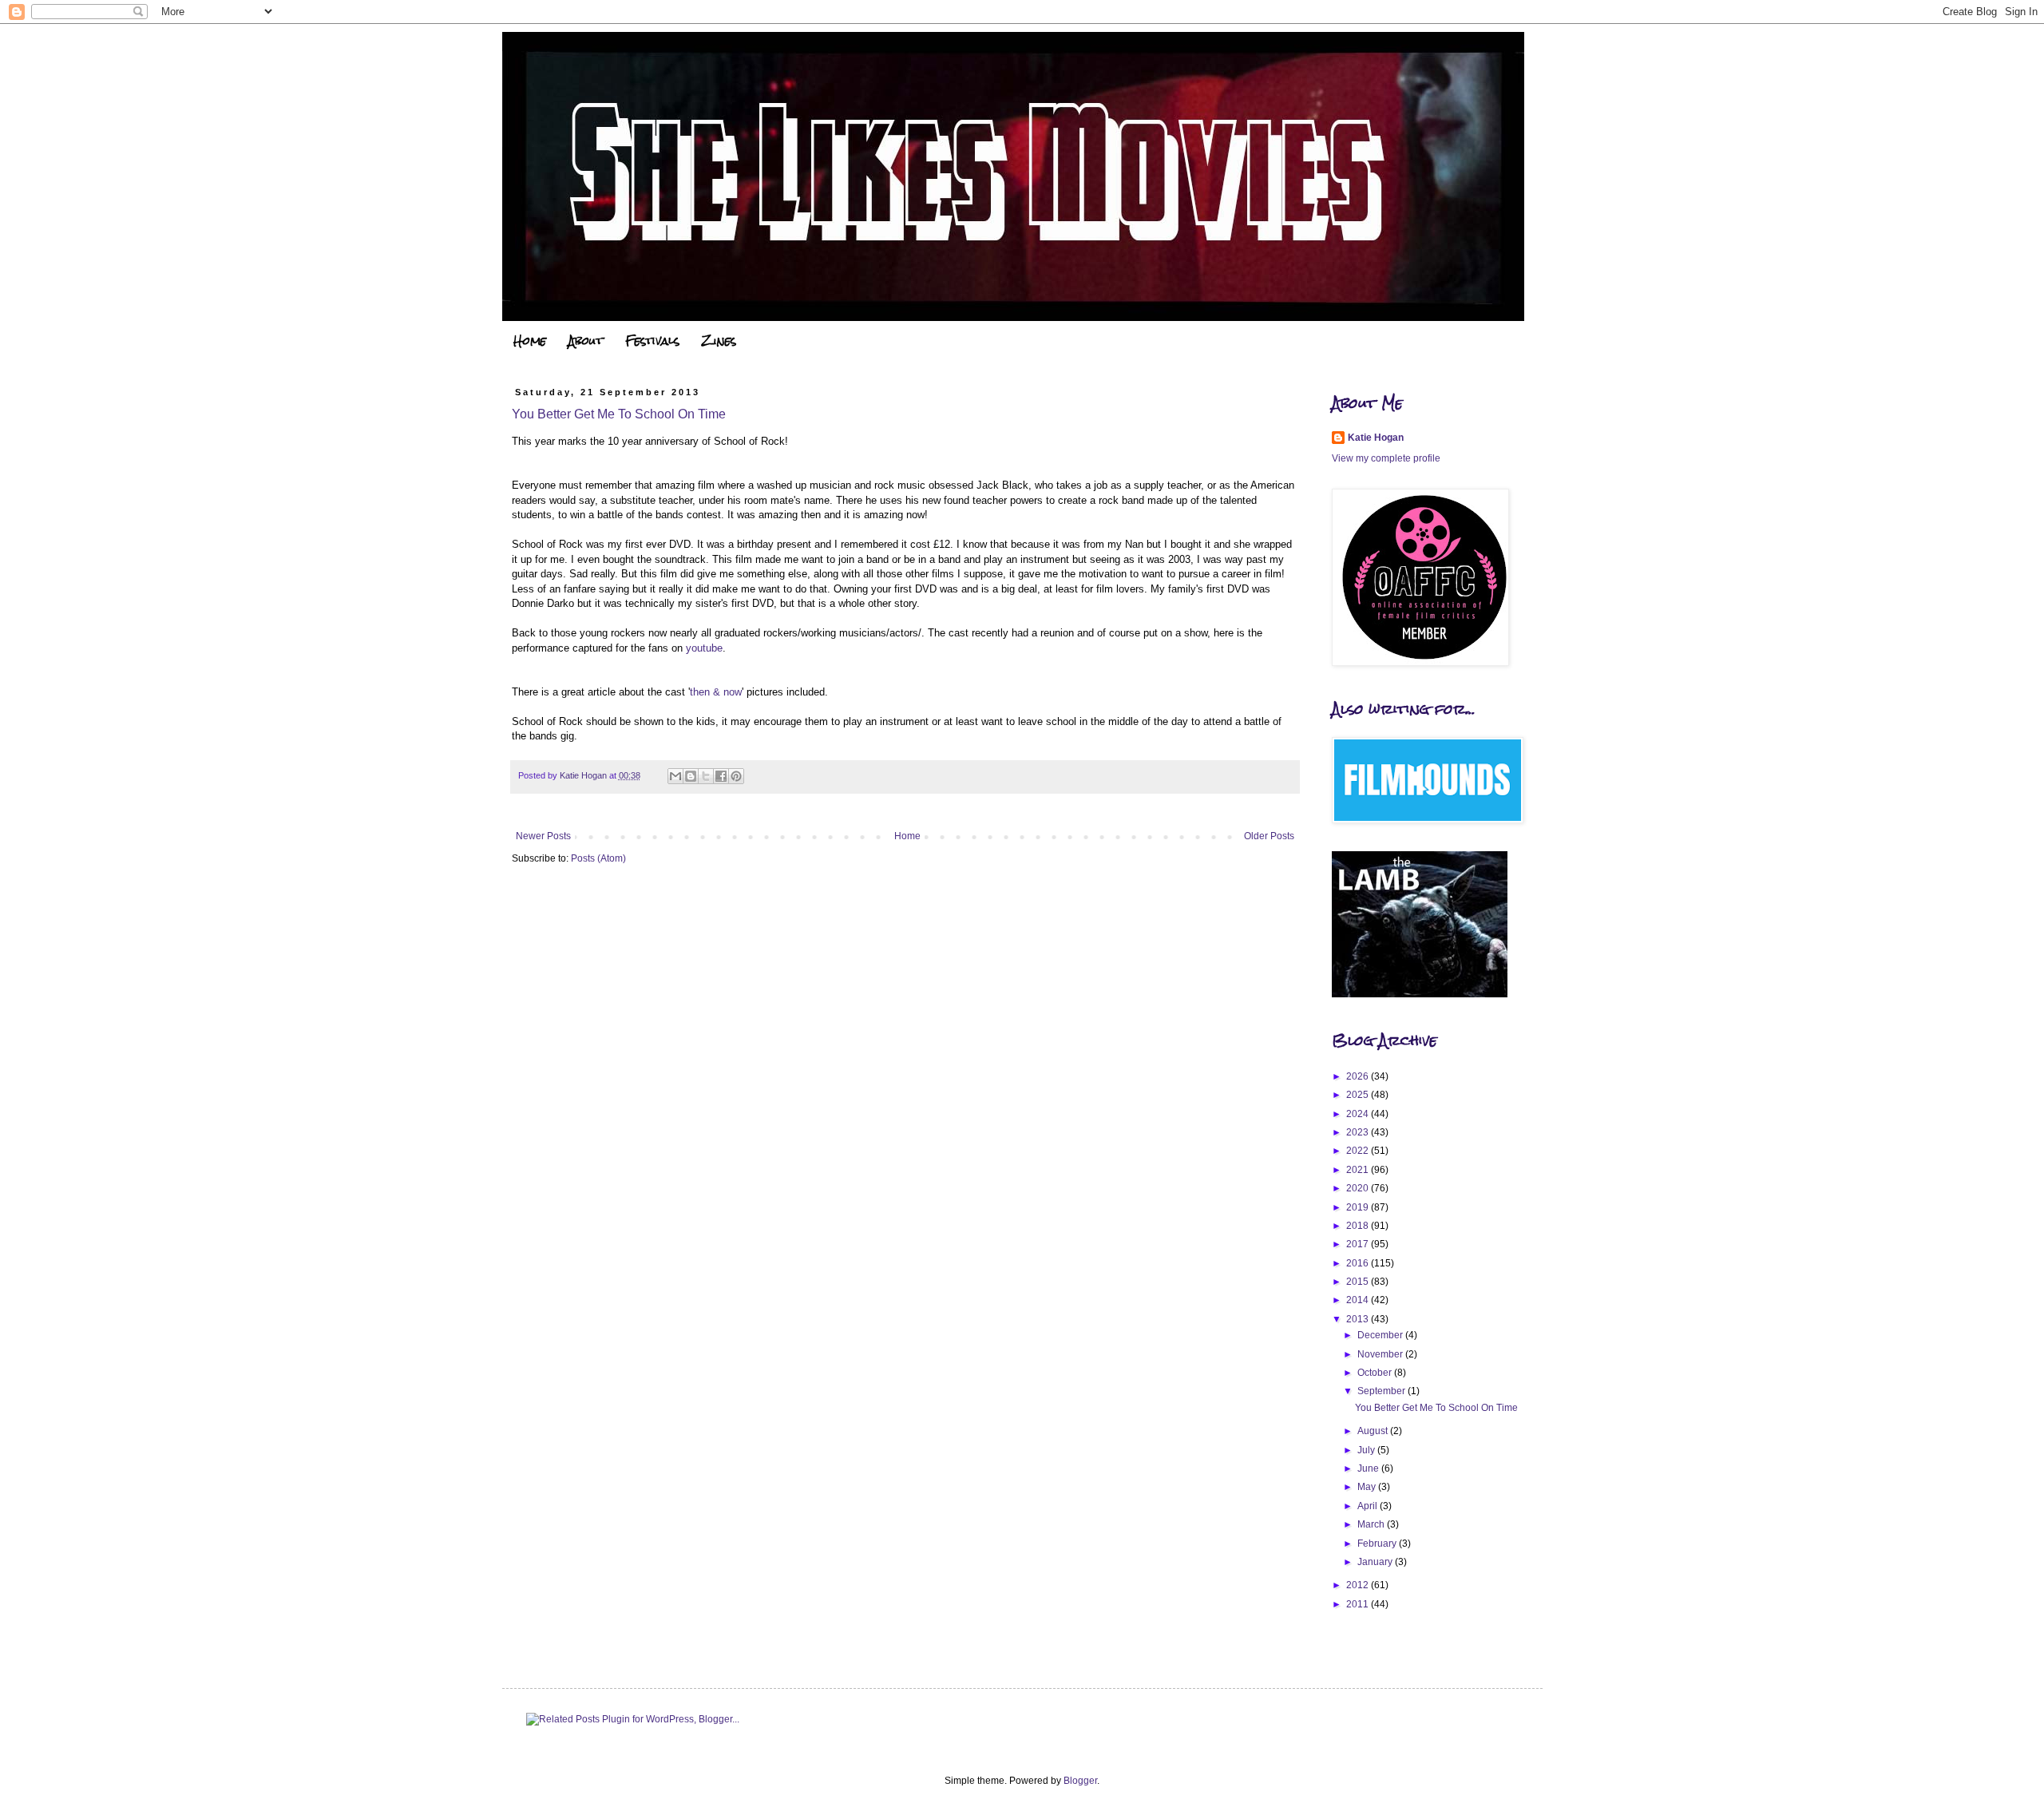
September (1382, 1391)
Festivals (652, 341)
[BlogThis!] (691, 776)
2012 (1359, 1585)
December (1381, 1335)
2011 (1359, 1604)
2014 (1359, 1300)
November (1381, 1354)
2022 (1359, 1151)
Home (530, 341)
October (1376, 1373)
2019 (1359, 1207)
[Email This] (675, 776)
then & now (716, 692)
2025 (1359, 1095)
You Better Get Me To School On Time (619, 414)
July (1367, 1450)
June (1369, 1468)
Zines (719, 341)
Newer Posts (543, 836)
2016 (1359, 1263)
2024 (1359, 1114)
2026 (1359, 1076)
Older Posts (1269, 836)
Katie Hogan (1376, 438)
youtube (704, 648)
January (1376, 1562)
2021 (1359, 1170)
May (1368, 1487)
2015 (1359, 1282)
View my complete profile (1386, 458)
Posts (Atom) (598, 858)
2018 (1359, 1226)
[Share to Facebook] (721, 776)
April (1369, 1506)
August (1374, 1431)
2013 (1359, 1319)
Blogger (1080, 1781)
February (1378, 1544)
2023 (1359, 1132)
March (1372, 1524)
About (586, 341)
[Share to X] (706, 776)
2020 (1359, 1188)
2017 (1359, 1244)
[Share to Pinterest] (736, 776)
